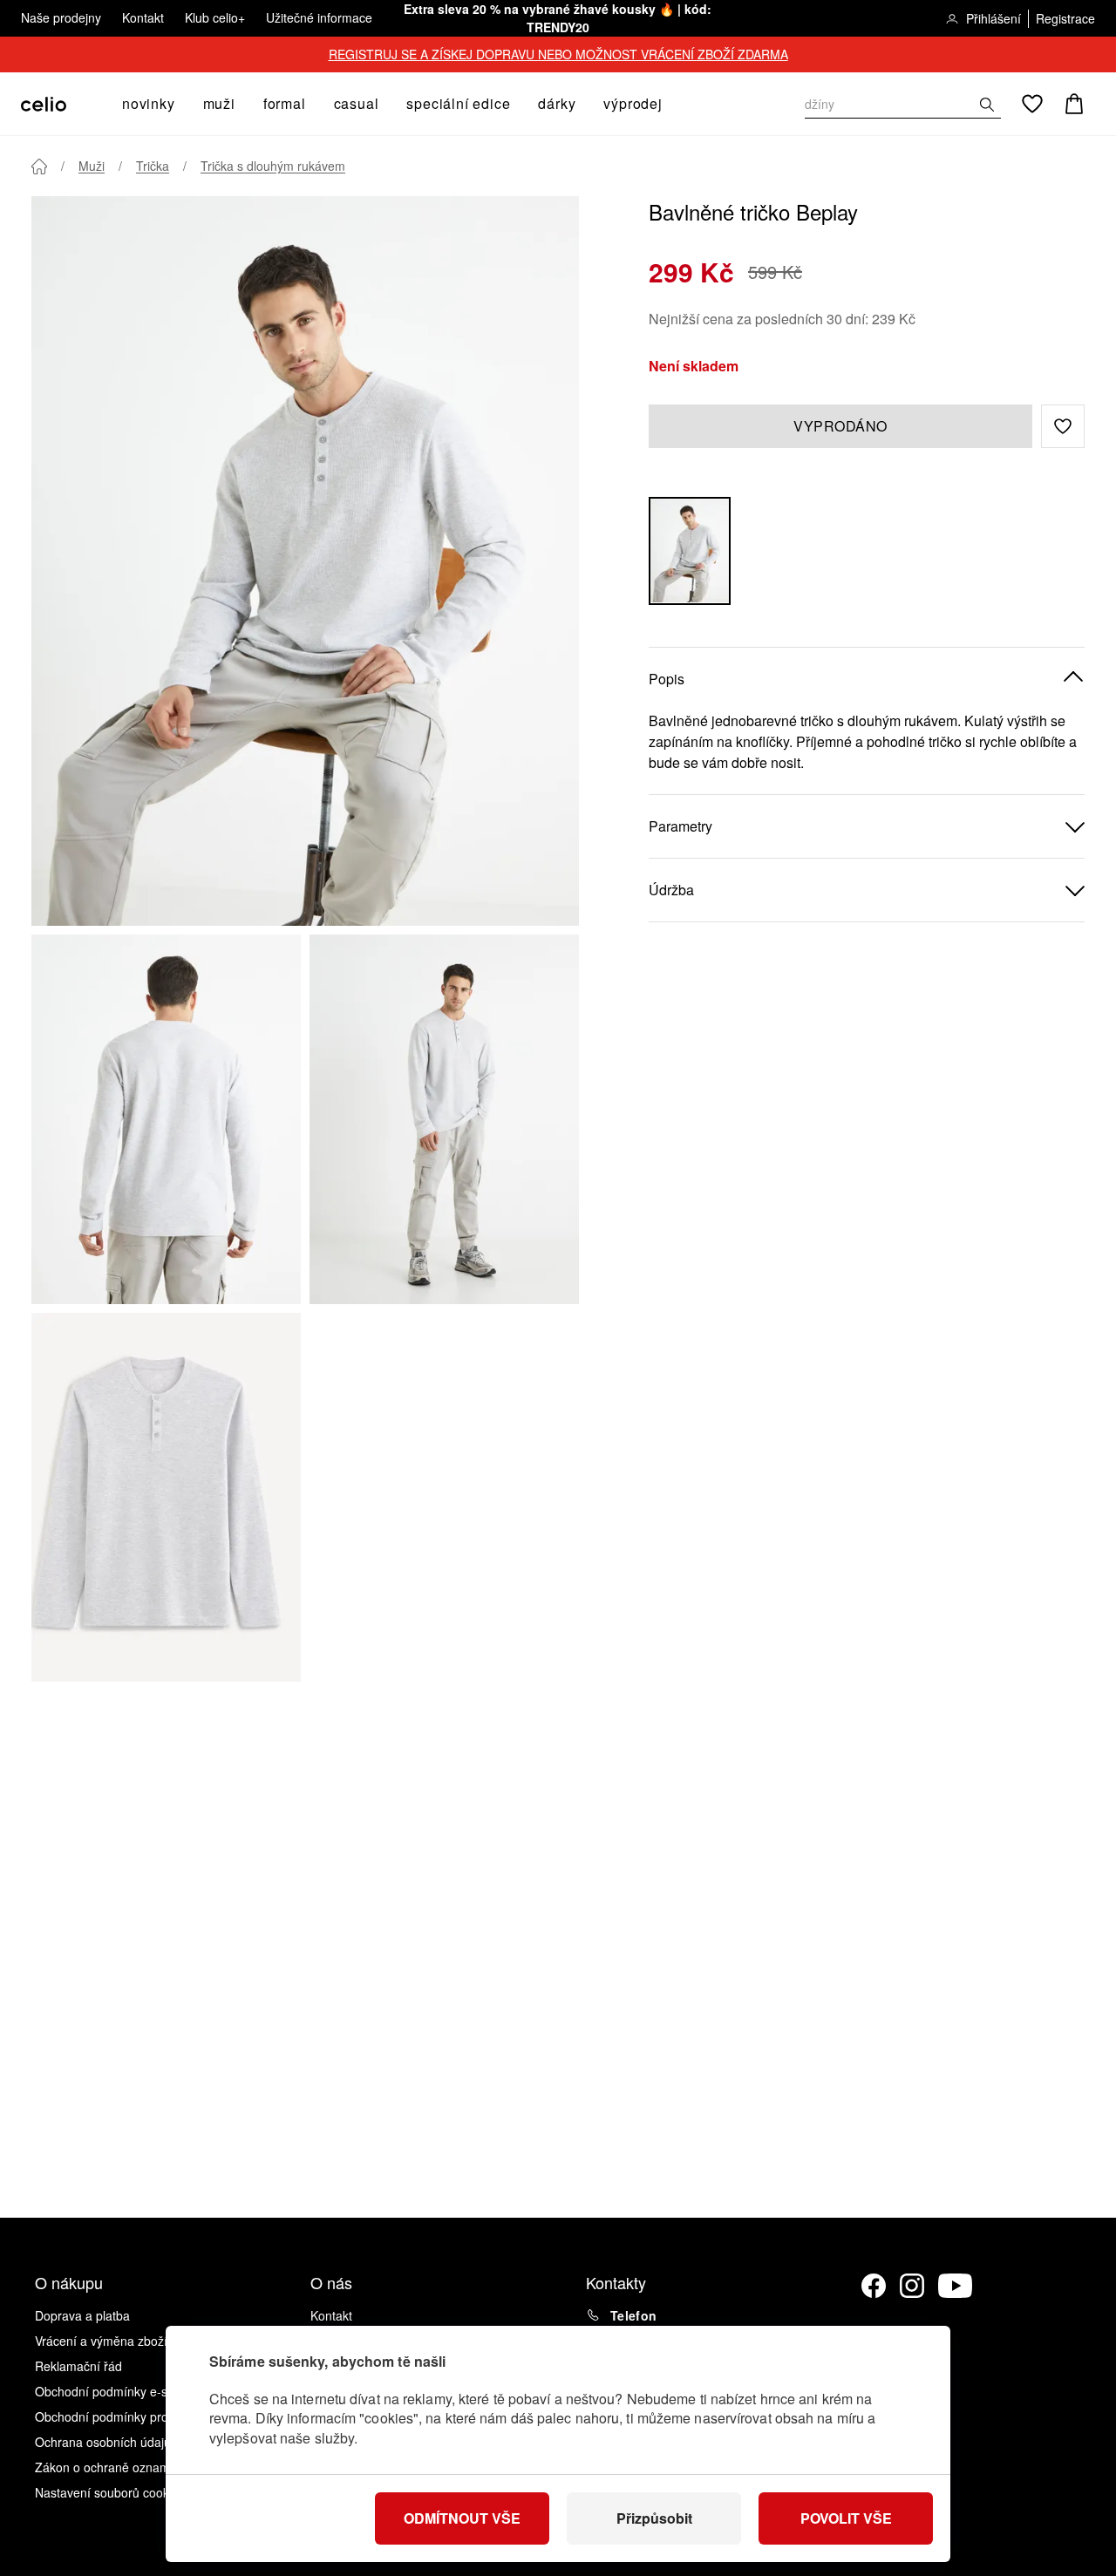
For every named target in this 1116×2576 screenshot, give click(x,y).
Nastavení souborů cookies (110, 2492)
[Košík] (1074, 104)
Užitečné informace (319, 17)
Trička (153, 166)
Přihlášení (994, 18)
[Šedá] (690, 551)
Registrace (1065, 18)
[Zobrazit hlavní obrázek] (305, 561)
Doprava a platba (82, 2315)
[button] (1063, 426)
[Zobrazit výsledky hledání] (987, 105)
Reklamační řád (78, 2366)
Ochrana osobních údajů (103, 2442)
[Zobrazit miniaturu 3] (166, 1497)
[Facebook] (874, 2286)
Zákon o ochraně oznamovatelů (122, 2467)
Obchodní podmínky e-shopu (115, 2391)
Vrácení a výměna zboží (101, 2341)
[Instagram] (912, 2286)
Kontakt (143, 17)
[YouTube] (956, 2286)
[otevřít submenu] (180, 104)
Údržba (671, 889)
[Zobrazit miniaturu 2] (444, 1119)
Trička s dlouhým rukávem (273, 166)
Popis (667, 678)
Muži (92, 166)
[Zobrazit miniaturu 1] (166, 1119)
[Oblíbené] (1032, 104)
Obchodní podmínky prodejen (117, 2416)
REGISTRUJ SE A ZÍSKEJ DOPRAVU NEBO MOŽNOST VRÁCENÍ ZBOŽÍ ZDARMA (558, 54)
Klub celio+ (215, 17)
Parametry (680, 825)
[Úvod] (39, 167)
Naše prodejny (61, 17)
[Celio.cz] (44, 104)
